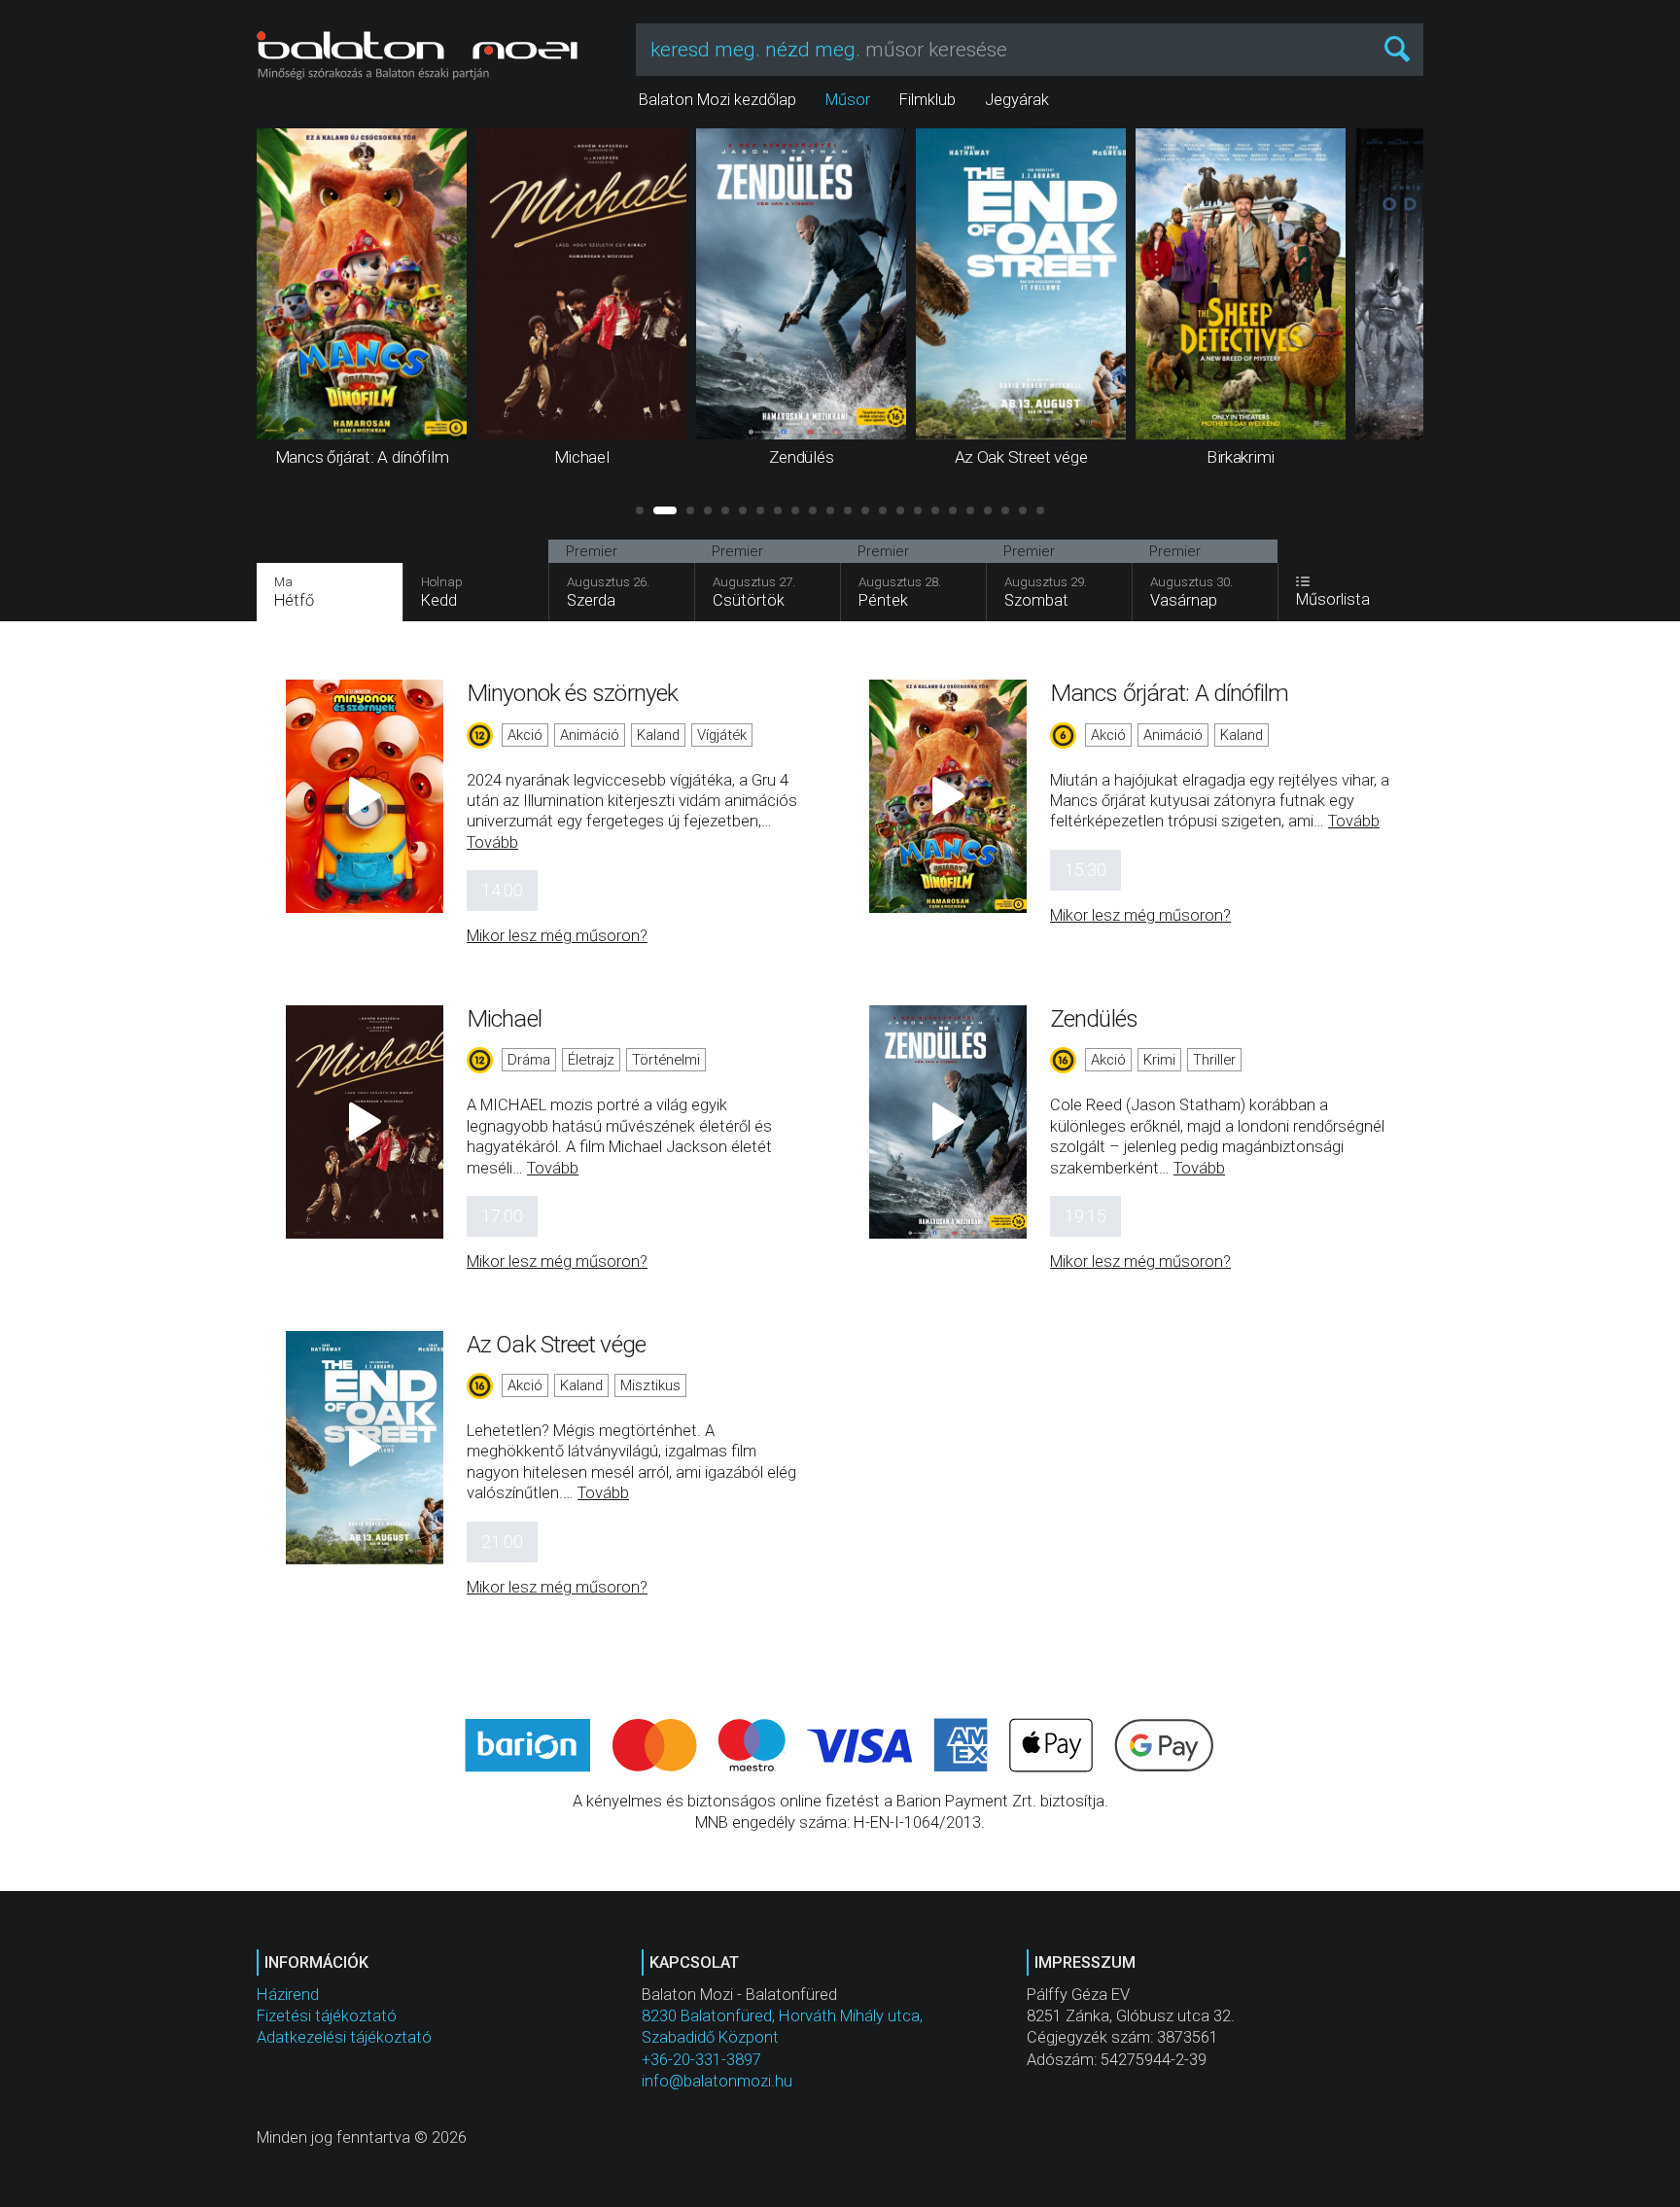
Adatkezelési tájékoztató (344, 2037)
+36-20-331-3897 (701, 2060)
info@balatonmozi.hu (717, 2081)
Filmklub (927, 100)
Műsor (848, 100)
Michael (504, 1018)
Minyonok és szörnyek (572, 693)
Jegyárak (1017, 100)
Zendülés (1094, 1018)
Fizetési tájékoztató (327, 2016)
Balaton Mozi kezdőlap (717, 100)
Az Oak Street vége (556, 1344)
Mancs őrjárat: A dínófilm (1170, 693)
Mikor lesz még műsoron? (557, 936)
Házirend (288, 1995)
